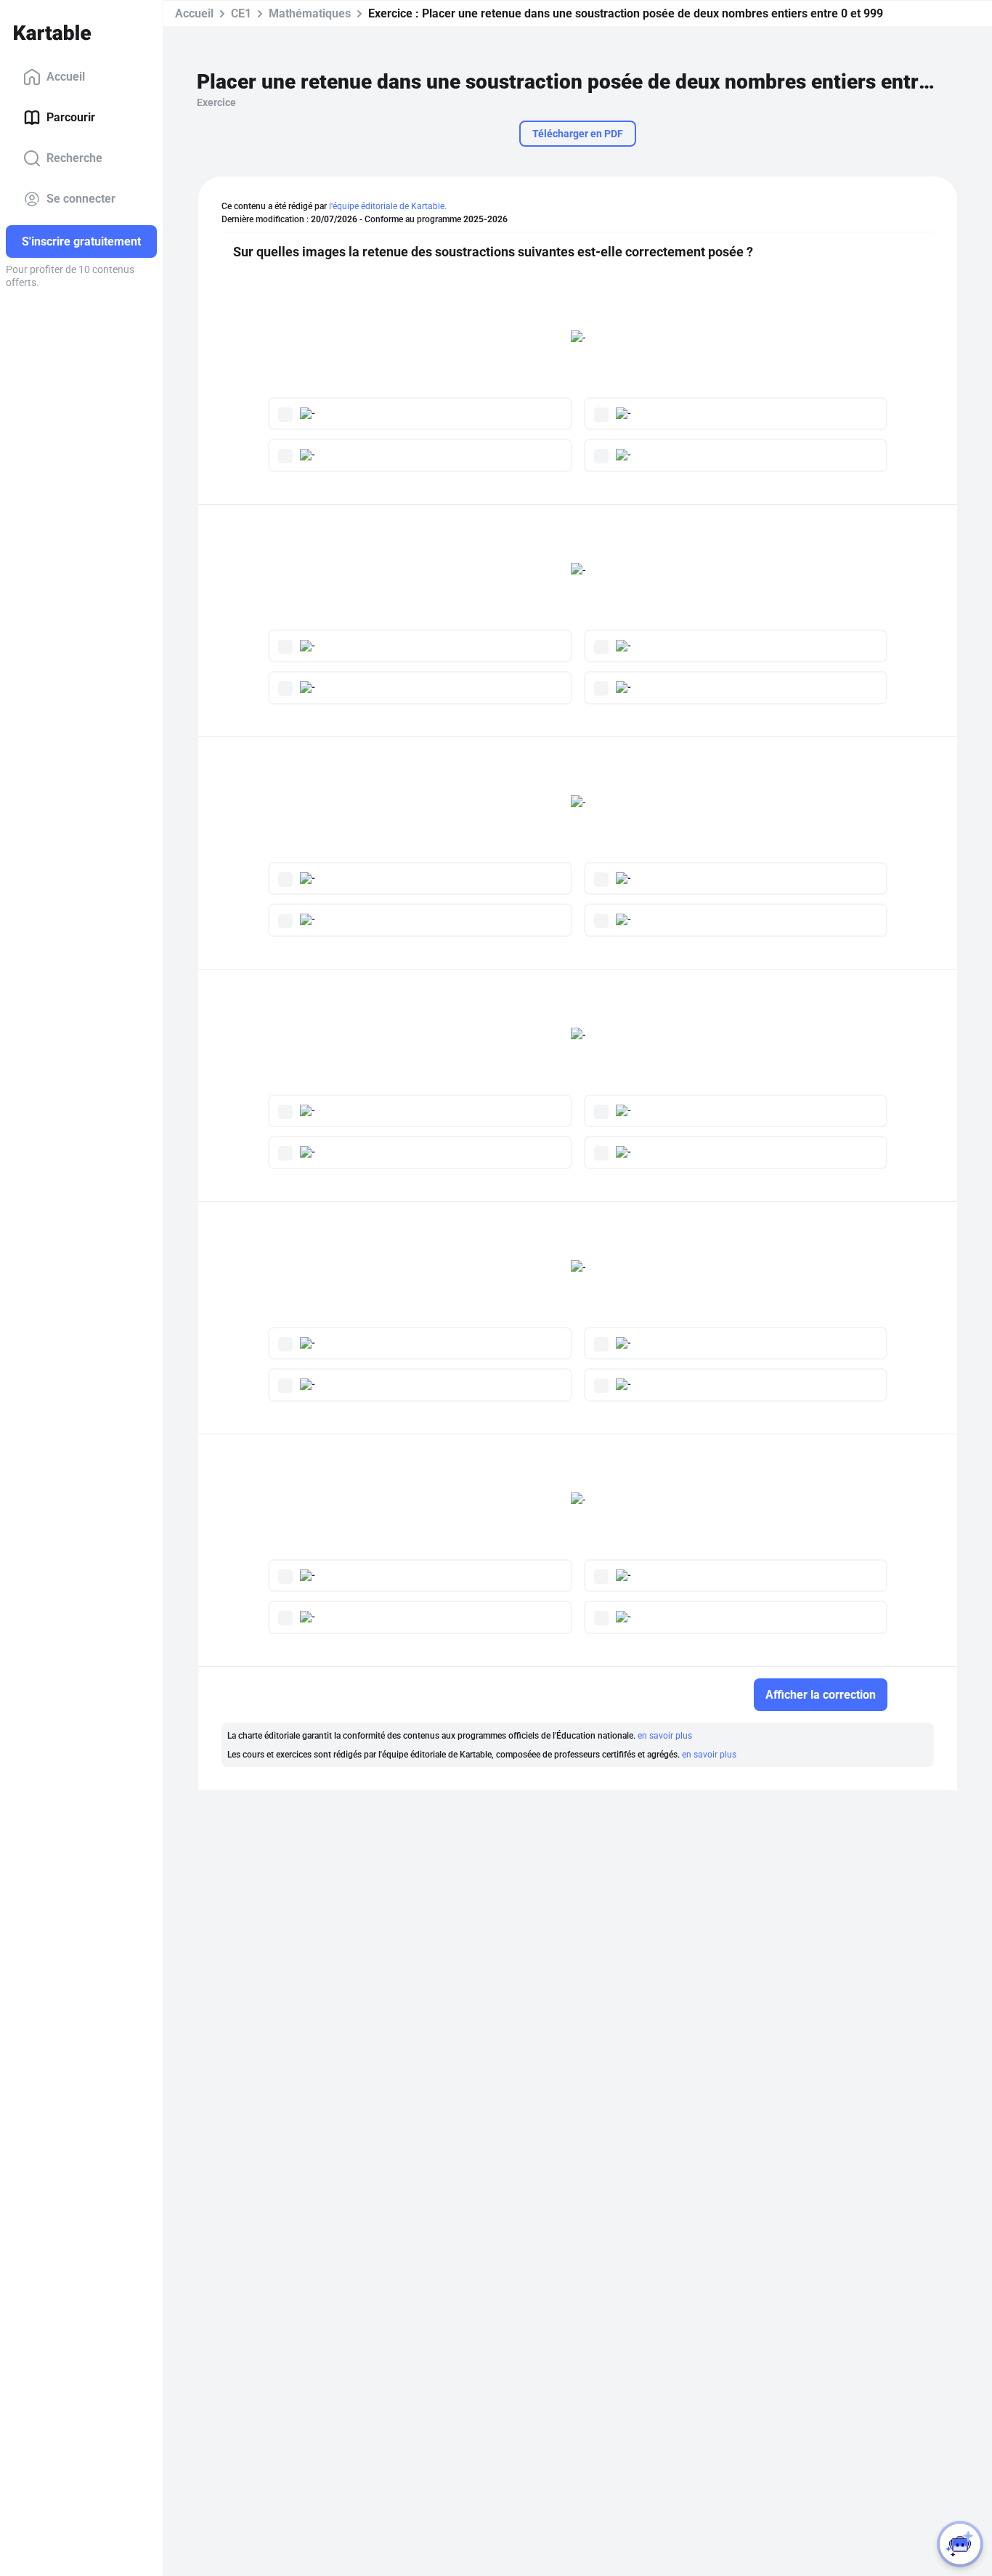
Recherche (74, 158)
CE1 (241, 13)
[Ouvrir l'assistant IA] (960, 2544)
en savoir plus (665, 1736)
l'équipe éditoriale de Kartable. (388, 206)
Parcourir (71, 117)
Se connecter (81, 199)
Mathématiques (310, 13)
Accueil (66, 77)
